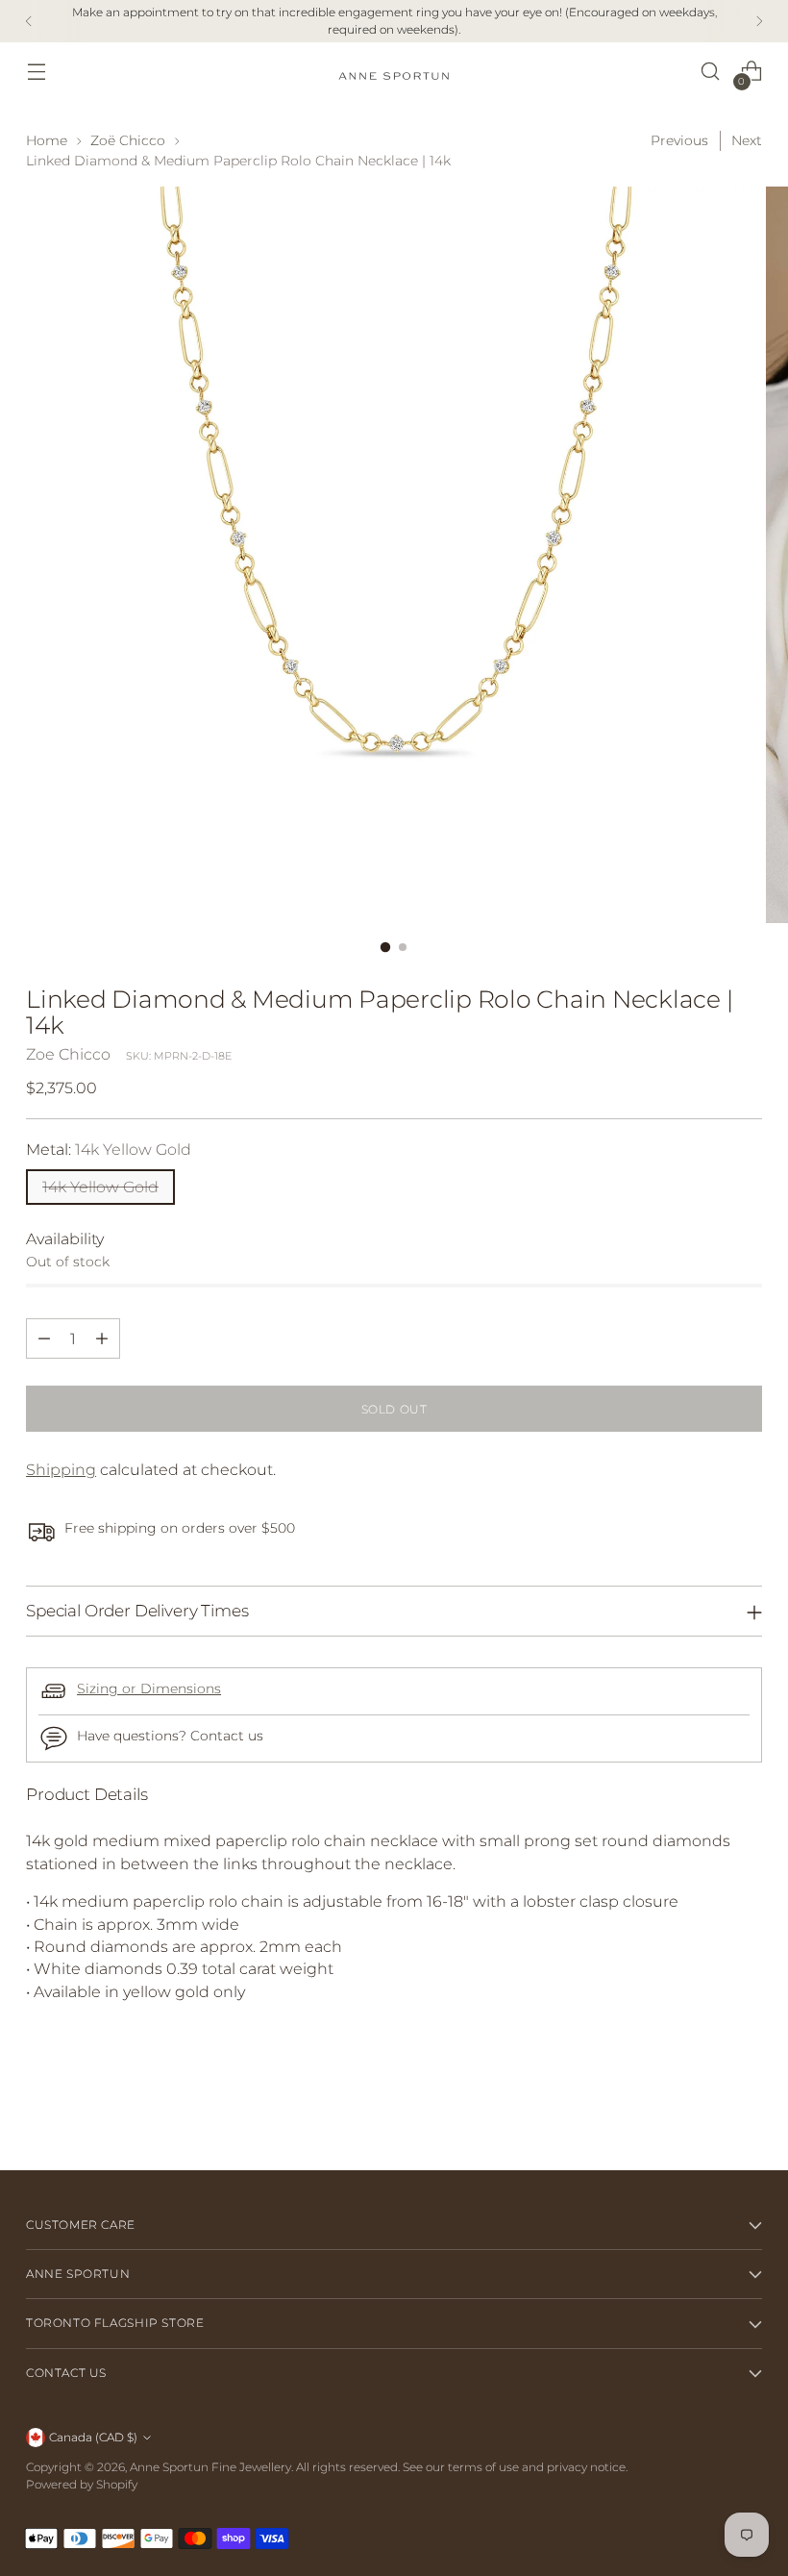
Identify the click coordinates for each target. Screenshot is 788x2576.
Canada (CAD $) (93, 2437)
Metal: (109, 1150)
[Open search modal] (711, 72)
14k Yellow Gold (100, 1187)
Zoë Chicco (128, 140)
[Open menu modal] (36, 72)
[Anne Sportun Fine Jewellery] (394, 72)
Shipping (61, 1470)
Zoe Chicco (68, 1054)
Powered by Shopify (82, 2484)
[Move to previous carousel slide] (702, 2105)
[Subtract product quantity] (44, 1338)
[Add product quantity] (102, 1338)
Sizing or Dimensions (149, 1688)
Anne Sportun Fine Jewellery (210, 2467)
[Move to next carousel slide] (746, 2104)
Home (47, 140)
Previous (679, 140)
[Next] (759, 21)
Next (747, 140)
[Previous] (29, 21)
